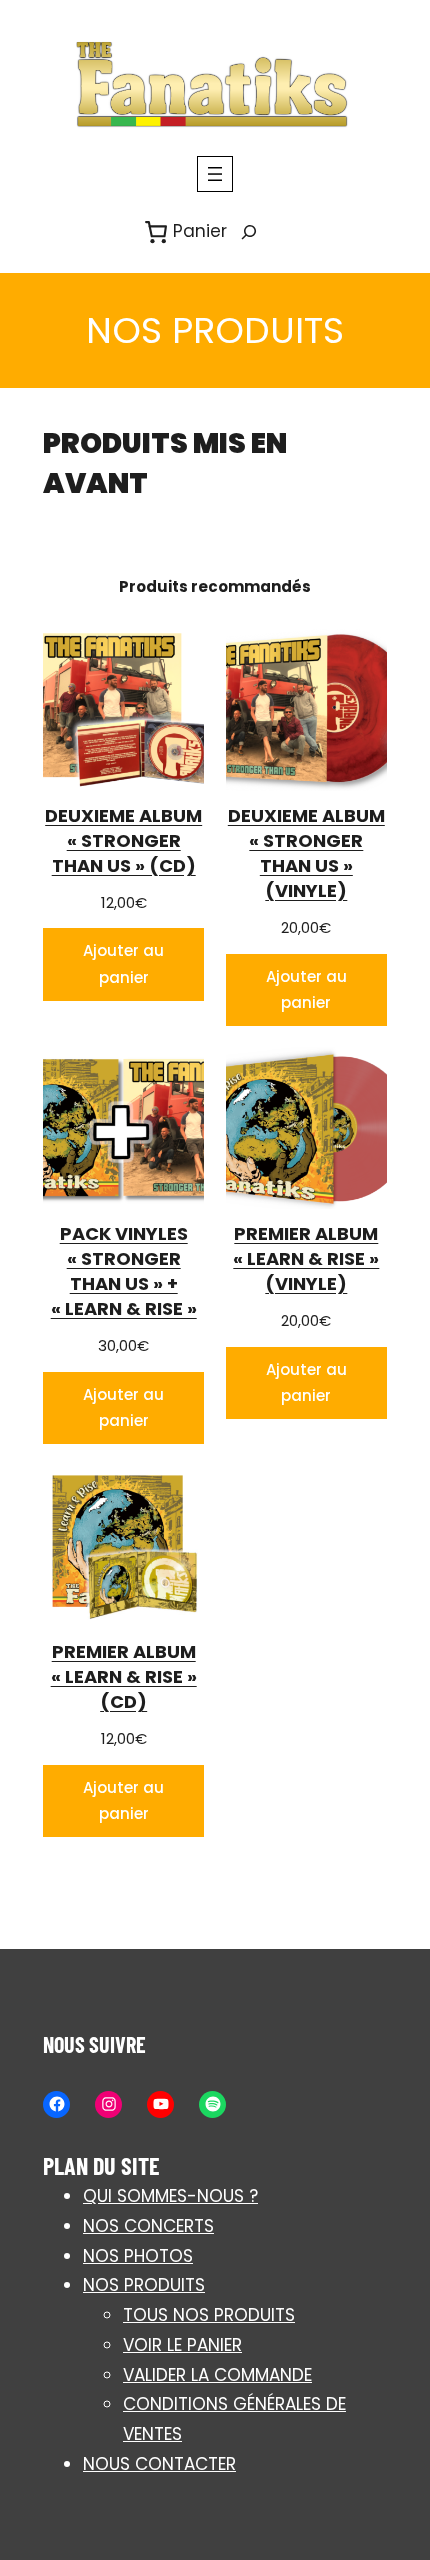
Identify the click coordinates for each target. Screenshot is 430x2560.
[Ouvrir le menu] (215, 174)
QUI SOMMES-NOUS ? (170, 2196)
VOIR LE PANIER (182, 2345)
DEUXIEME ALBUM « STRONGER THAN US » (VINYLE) (306, 853)
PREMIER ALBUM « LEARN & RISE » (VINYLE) (306, 1258)
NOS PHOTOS (138, 2256)
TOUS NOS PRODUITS (209, 2315)
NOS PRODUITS (144, 2285)
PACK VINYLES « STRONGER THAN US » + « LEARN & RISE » (124, 1271)
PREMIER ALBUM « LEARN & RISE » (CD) (124, 1676)
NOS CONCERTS (148, 2226)
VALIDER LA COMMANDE (217, 2375)
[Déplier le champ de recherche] (249, 232)
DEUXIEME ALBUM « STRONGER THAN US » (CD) (123, 840)
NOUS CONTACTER (159, 2464)
